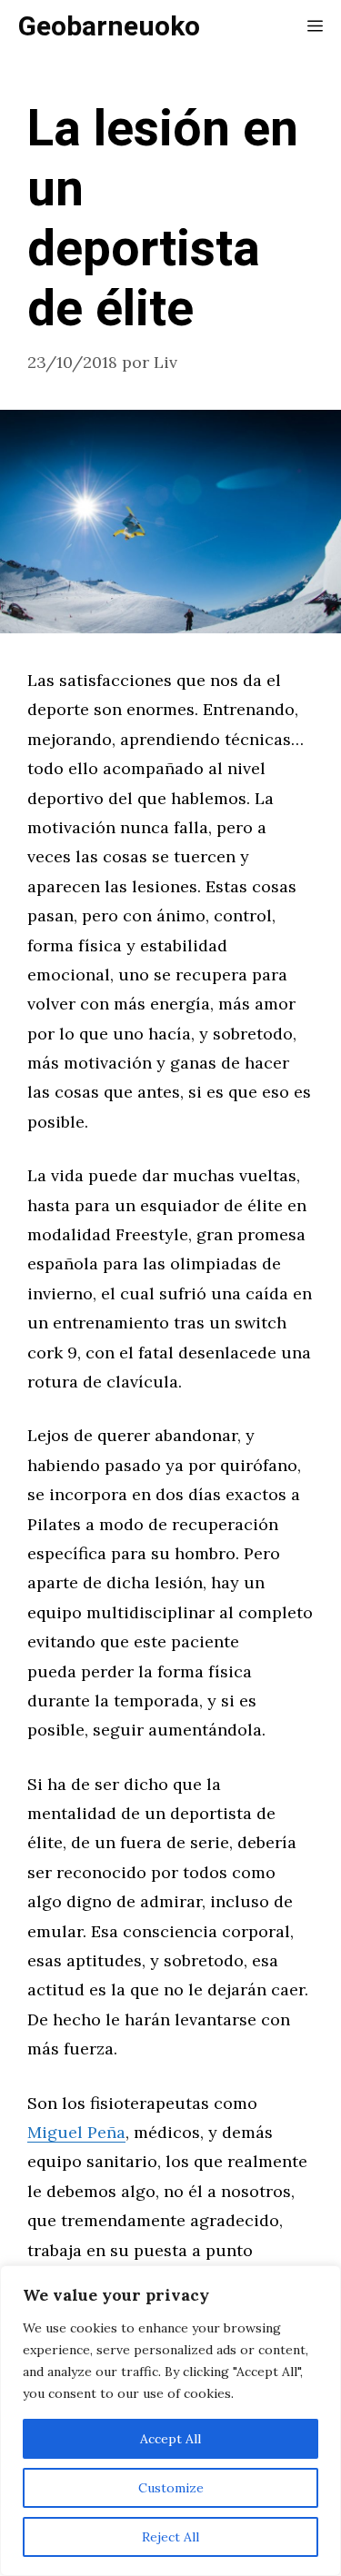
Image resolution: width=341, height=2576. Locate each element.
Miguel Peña (76, 2132)
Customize (171, 2488)
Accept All (170, 2439)
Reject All (170, 2537)
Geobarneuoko (109, 27)
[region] (170, 2421)
